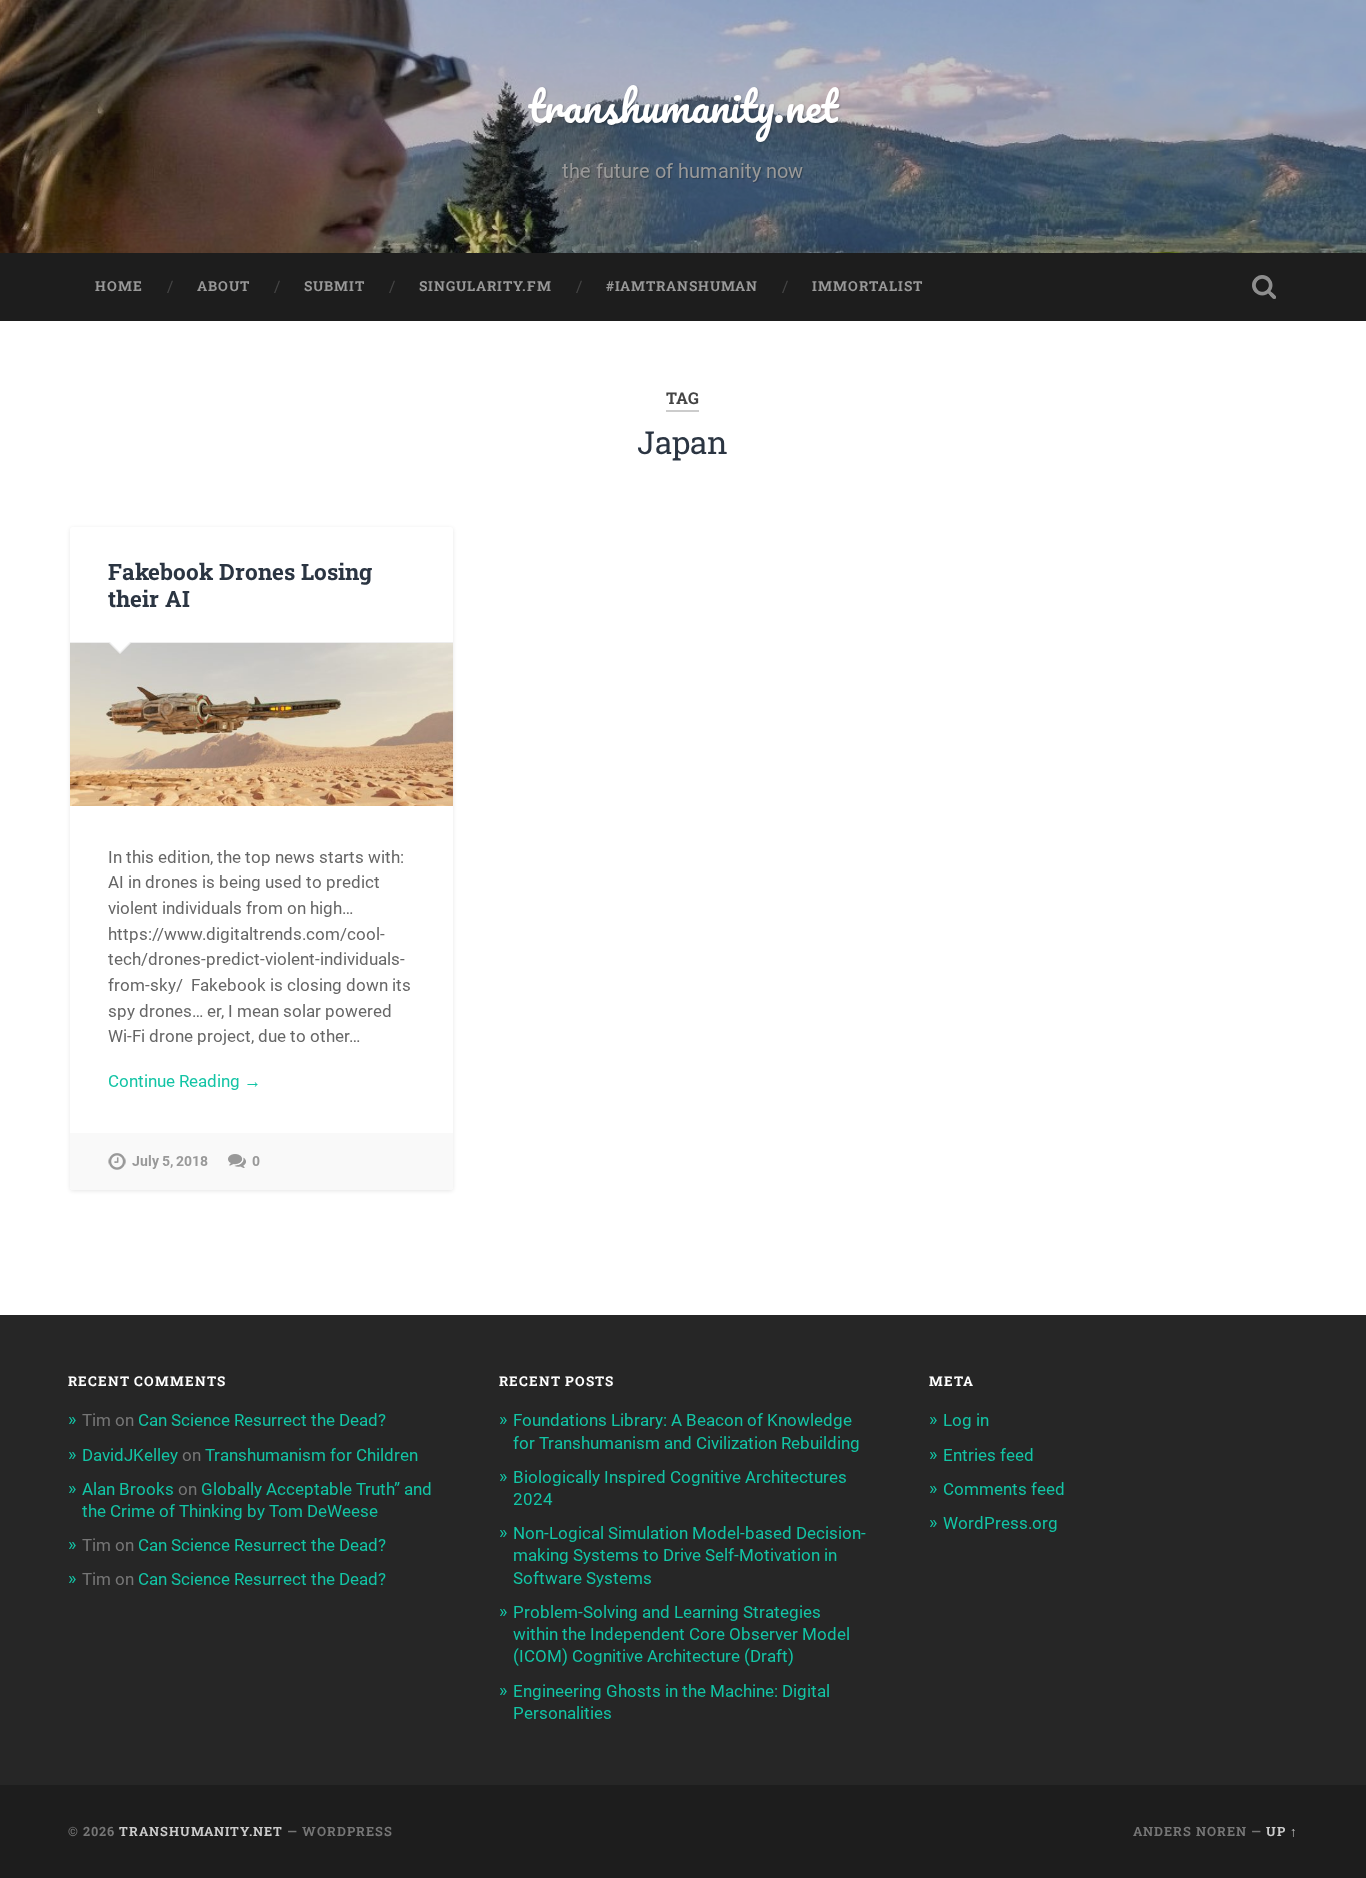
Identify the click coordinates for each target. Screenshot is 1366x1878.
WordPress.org (1000, 1523)
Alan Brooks (128, 1489)
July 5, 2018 (170, 1161)
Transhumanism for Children (311, 1455)
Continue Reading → (184, 1081)
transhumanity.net (683, 105)
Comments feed (1004, 1489)
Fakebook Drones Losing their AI (240, 584)
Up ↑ (1282, 1831)
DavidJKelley (130, 1455)
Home (119, 286)
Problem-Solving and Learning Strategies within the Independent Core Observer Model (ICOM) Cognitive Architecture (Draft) (681, 1634)
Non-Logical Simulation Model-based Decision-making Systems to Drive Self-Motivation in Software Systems (689, 1555)
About (223, 286)
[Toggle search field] (1264, 287)
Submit (334, 286)
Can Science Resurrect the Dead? (262, 1420)
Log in (966, 1420)
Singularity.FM (485, 286)
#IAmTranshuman (682, 286)
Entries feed (988, 1455)
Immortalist (867, 286)
